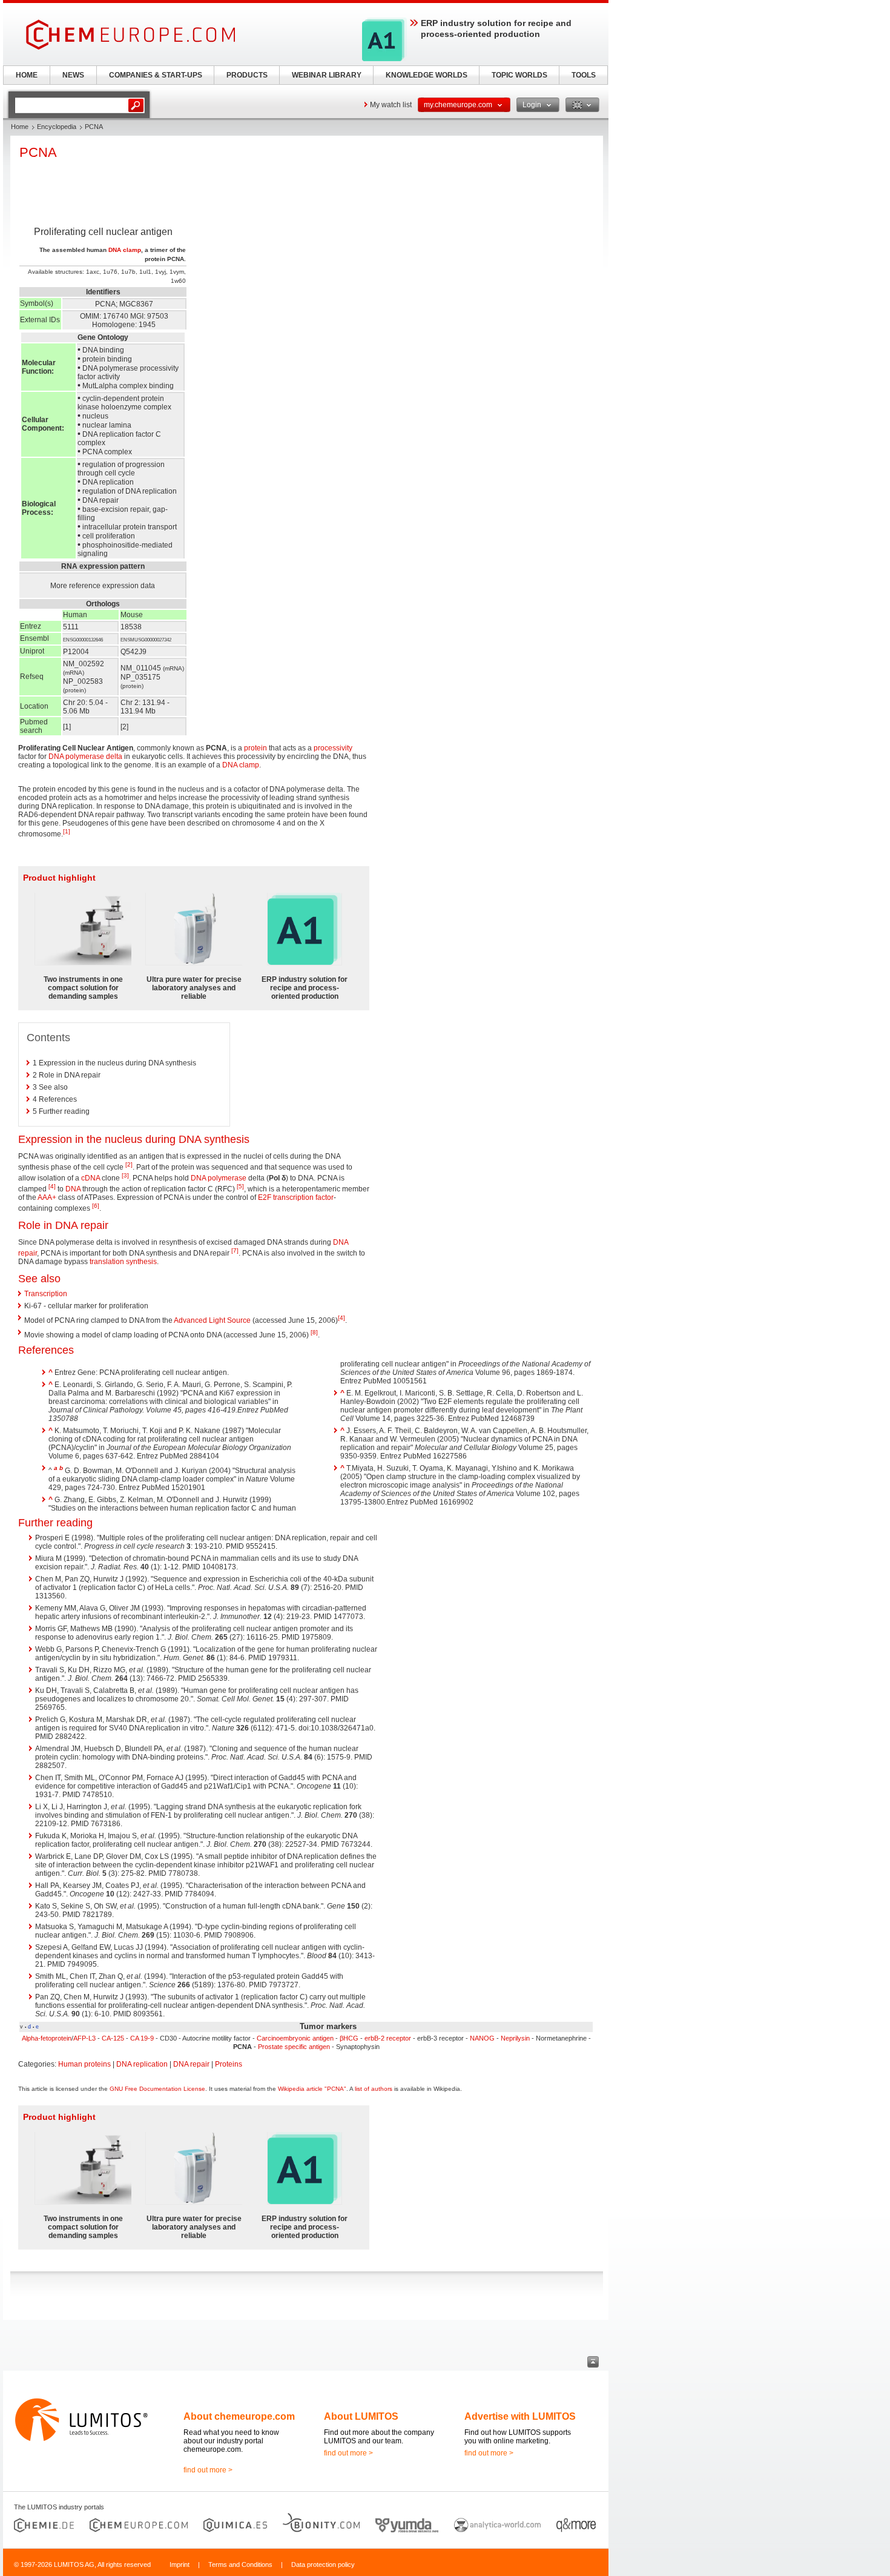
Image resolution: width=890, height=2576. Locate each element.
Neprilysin (515, 2038)
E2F (265, 1197)
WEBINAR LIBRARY (327, 75)
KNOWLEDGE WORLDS (427, 75)
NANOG (482, 2038)
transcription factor (303, 1197)
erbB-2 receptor (388, 2038)
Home (20, 127)
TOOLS (584, 75)
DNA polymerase (219, 1178)
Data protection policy (323, 2564)
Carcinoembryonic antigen (295, 2038)
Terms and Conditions (240, 2564)
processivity (333, 748)
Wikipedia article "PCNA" (312, 2089)
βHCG (349, 2038)
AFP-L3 (84, 2038)
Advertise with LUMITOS (520, 2416)
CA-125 (113, 2038)
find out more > (208, 2470)
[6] (96, 1206)
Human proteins (84, 2064)
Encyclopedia (57, 127)
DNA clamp (125, 250)
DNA (73, 1189)
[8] (314, 1332)
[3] (125, 1175)
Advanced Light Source (212, 1320)
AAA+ (47, 1197)
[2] (129, 1164)
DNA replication (142, 2064)
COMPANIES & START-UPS (156, 75)
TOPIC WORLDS (519, 75)
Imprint (180, 2564)
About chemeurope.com (239, 2416)
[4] (52, 1186)
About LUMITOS (361, 2416)
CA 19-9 (142, 2038)
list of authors (374, 2089)
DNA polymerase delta (85, 757)
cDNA (91, 1178)
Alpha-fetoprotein (47, 2038)
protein (255, 748)
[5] (240, 1186)
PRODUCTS (247, 75)
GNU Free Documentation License (157, 2089)
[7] (235, 1250)
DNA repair (191, 2064)
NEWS (73, 75)
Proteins (229, 2064)
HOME (27, 75)
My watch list (391, 105)
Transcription (46, 1294)
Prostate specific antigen (294, 2047)
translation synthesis (123, 1262)
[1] (67, 831)
